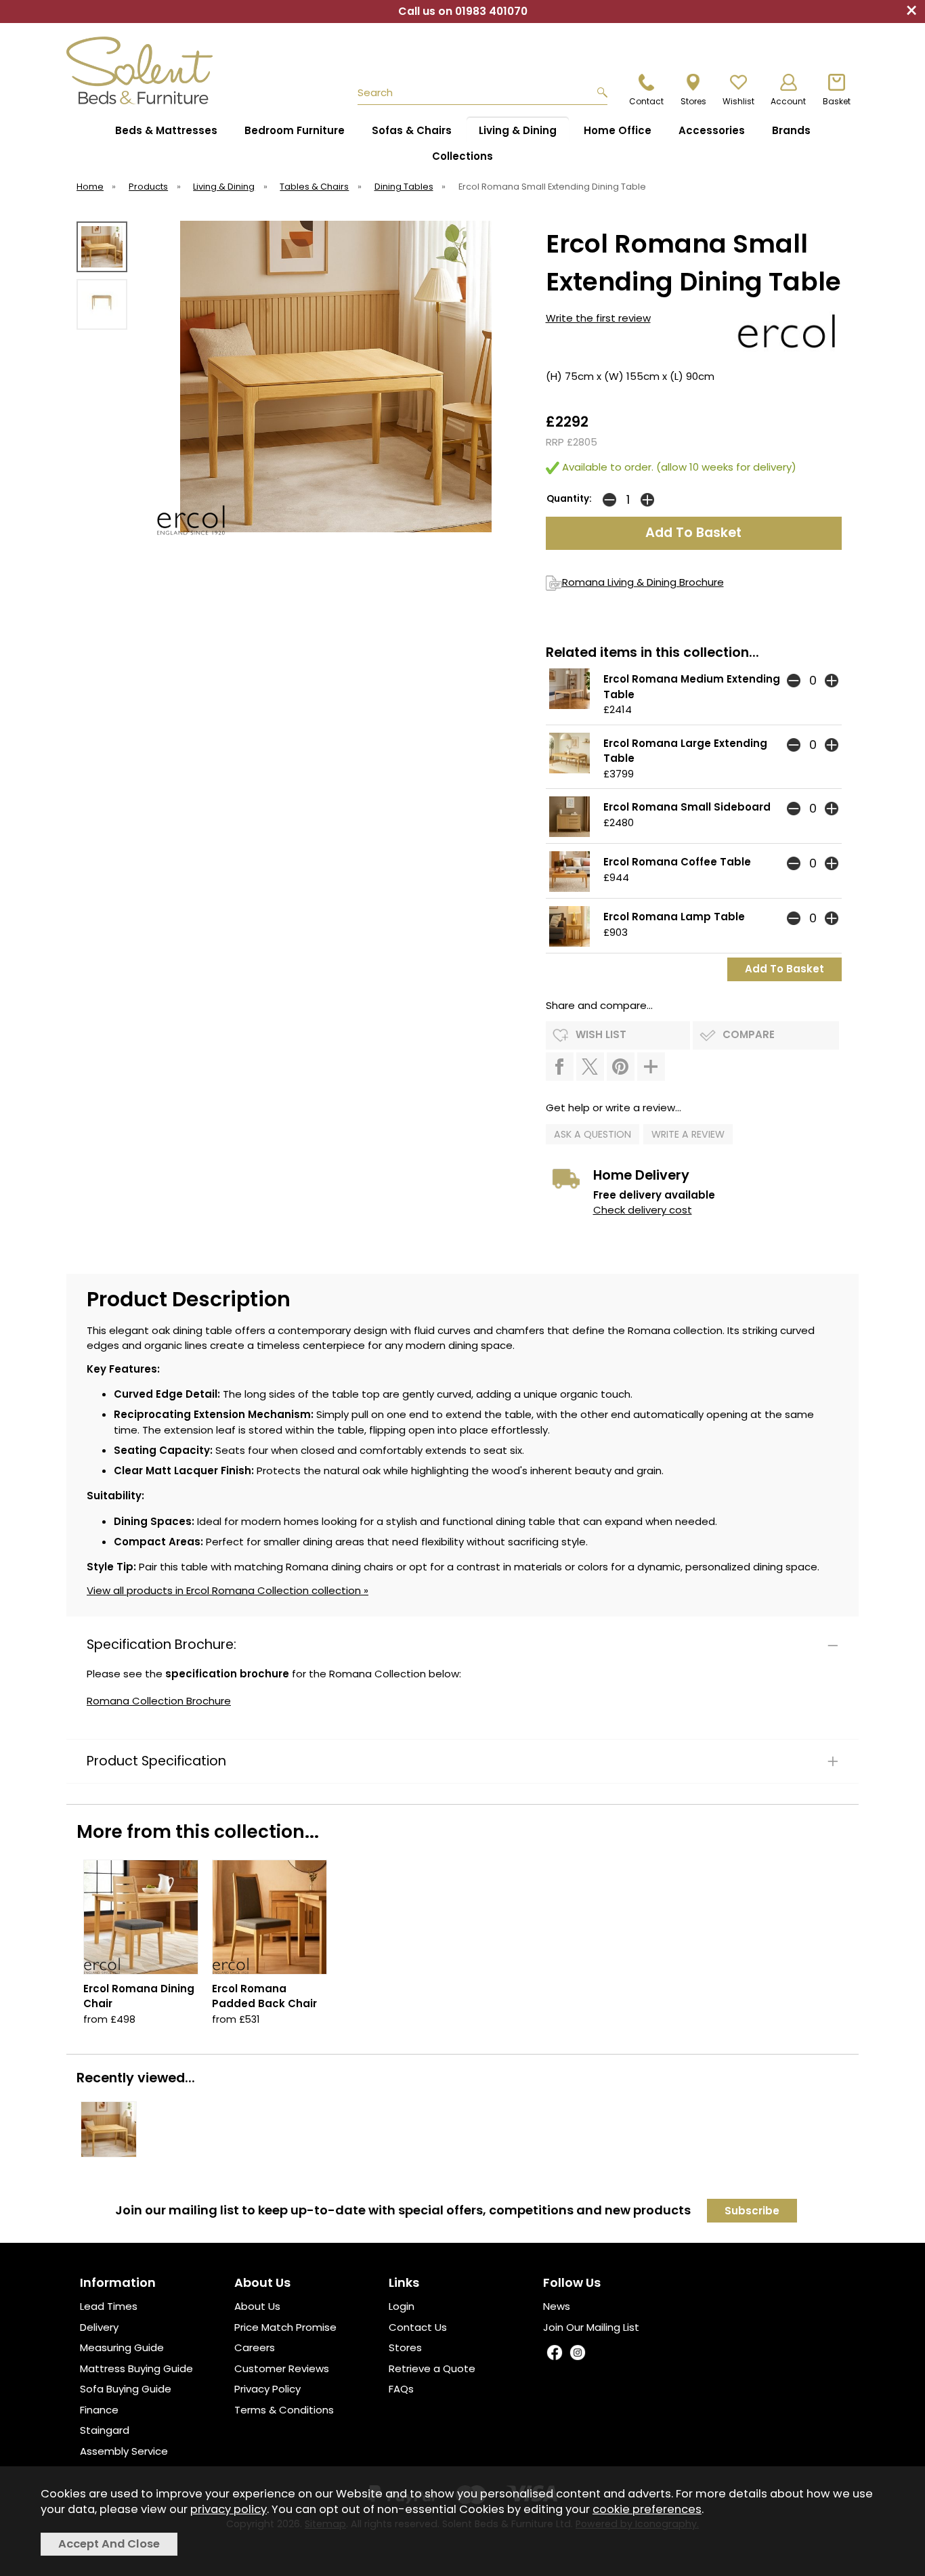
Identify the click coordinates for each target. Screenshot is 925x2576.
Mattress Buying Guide (136, 2368)
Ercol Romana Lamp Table (674, 917)
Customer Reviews (282, 2368)
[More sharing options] (651, 1067)
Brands (791, 130)
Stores (405, 2347)
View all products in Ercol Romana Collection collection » (228, 1590)
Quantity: (569, 499)
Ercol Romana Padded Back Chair (264, 1996)
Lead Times (109, 2306)
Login (402, 2306)
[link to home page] (146, 70)
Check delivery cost (643, 1210)
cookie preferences (647, 2509)
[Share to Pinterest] (621, 1067)
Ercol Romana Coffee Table (677, 862)
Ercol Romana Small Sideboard (687, 807)
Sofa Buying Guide (126, 2389)
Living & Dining (518, 130)
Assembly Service (124, 2451)
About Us (257, 2306)
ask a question (593, 1134)
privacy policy (229, 2509)
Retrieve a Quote (432, 2368)
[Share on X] (590, 1067)
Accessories (712, 130)
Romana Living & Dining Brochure (643, 582)
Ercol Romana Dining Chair (139, 1996)
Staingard (105, 2430)
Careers (255, 2347)
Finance (99, 2410)
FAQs (401, 2389)
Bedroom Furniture (295, 130)
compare (749, 1034)
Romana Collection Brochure (159, 1701)
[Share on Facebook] (560, 1067)
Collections (462, 156)
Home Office (618, 130)
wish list (601, 1034)
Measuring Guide (122, 2347)
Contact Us (418, 2327)
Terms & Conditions (284, 2410)
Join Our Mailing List (591, 2327)
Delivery (99, 2327)
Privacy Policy (267, 2389)
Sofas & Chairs (412, 130)
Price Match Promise (285, 2327)
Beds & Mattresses (166, 130)
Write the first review (598, 318)
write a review (688, 1134)
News (557, 2306)
